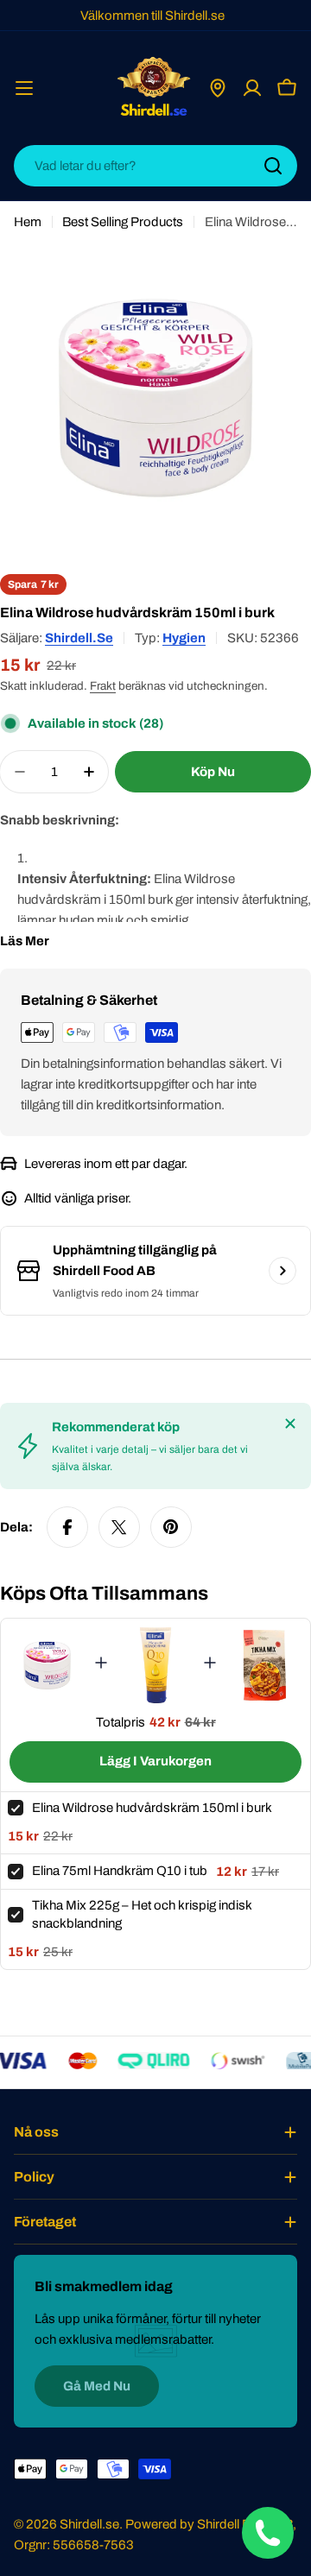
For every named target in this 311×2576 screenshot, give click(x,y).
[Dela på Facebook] (67, 1527)
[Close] (290, 1424)
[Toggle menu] (24, 88)
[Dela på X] (119, 1527)
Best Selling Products (123, 222)
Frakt (103, 686)
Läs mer (25, 941)
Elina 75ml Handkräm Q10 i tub (120, 1871)
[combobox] (155, 166)
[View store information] (282, 1271)
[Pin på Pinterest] (171, 1527)
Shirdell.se (79, 638)
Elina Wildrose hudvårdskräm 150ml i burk (152, 1808)
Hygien (184, 638)
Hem (28, 222)
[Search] (273, 166)
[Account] (252, 88)
